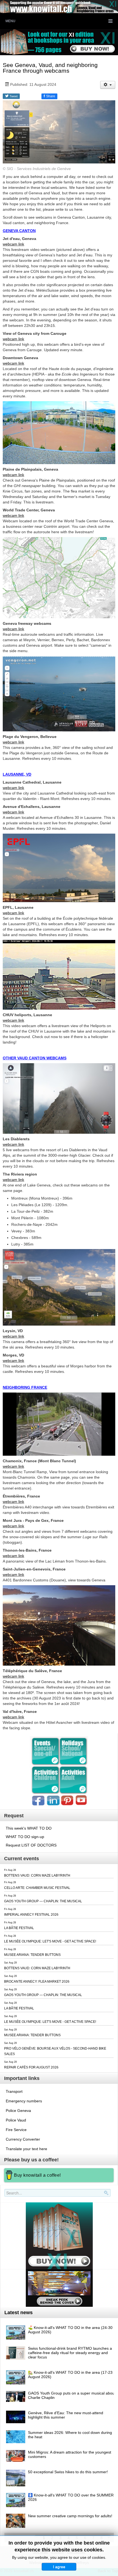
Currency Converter (23, 2139)
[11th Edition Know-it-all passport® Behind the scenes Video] (59, 2288)
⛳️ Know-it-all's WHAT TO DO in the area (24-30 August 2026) (70, 2330)
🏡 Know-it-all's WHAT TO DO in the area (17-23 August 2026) (70, 2375)
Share (49, 96)
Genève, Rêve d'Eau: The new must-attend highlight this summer (66, 2415)
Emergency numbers (24, 2101)
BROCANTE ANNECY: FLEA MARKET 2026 (37, 1982)
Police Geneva (18, 2111)
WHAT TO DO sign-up (25, 1837)
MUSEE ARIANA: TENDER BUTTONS (32, 1955)
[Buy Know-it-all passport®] (59, 2235)
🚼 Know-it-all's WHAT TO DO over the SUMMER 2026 (71, 2497)
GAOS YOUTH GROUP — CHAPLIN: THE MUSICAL (43, 1901)
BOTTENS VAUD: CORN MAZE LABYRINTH (37, 1875)
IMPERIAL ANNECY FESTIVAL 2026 (31, 1915)
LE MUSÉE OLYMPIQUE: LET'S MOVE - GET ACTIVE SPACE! (50, 1941)
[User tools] (108, 85)
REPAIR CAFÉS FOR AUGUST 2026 (31, 2067)
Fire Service (16, 2130)
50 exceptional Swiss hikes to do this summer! (68, 2472)
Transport (14, 2091)
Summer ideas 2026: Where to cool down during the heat (70, 2435)
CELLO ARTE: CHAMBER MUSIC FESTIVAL (37, 1888)
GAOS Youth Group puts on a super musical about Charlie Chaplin (72, 2395)
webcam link (13, 244)
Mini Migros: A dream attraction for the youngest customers (70, 2454)
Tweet (14, 96)
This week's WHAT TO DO (29, 1828)
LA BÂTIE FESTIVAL (19, 1928)
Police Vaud (16, 2120)
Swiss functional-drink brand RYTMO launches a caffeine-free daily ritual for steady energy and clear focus (70, 2353)
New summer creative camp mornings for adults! (70, 2516)
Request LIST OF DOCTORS (31, 1845)
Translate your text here (26, 2149)
